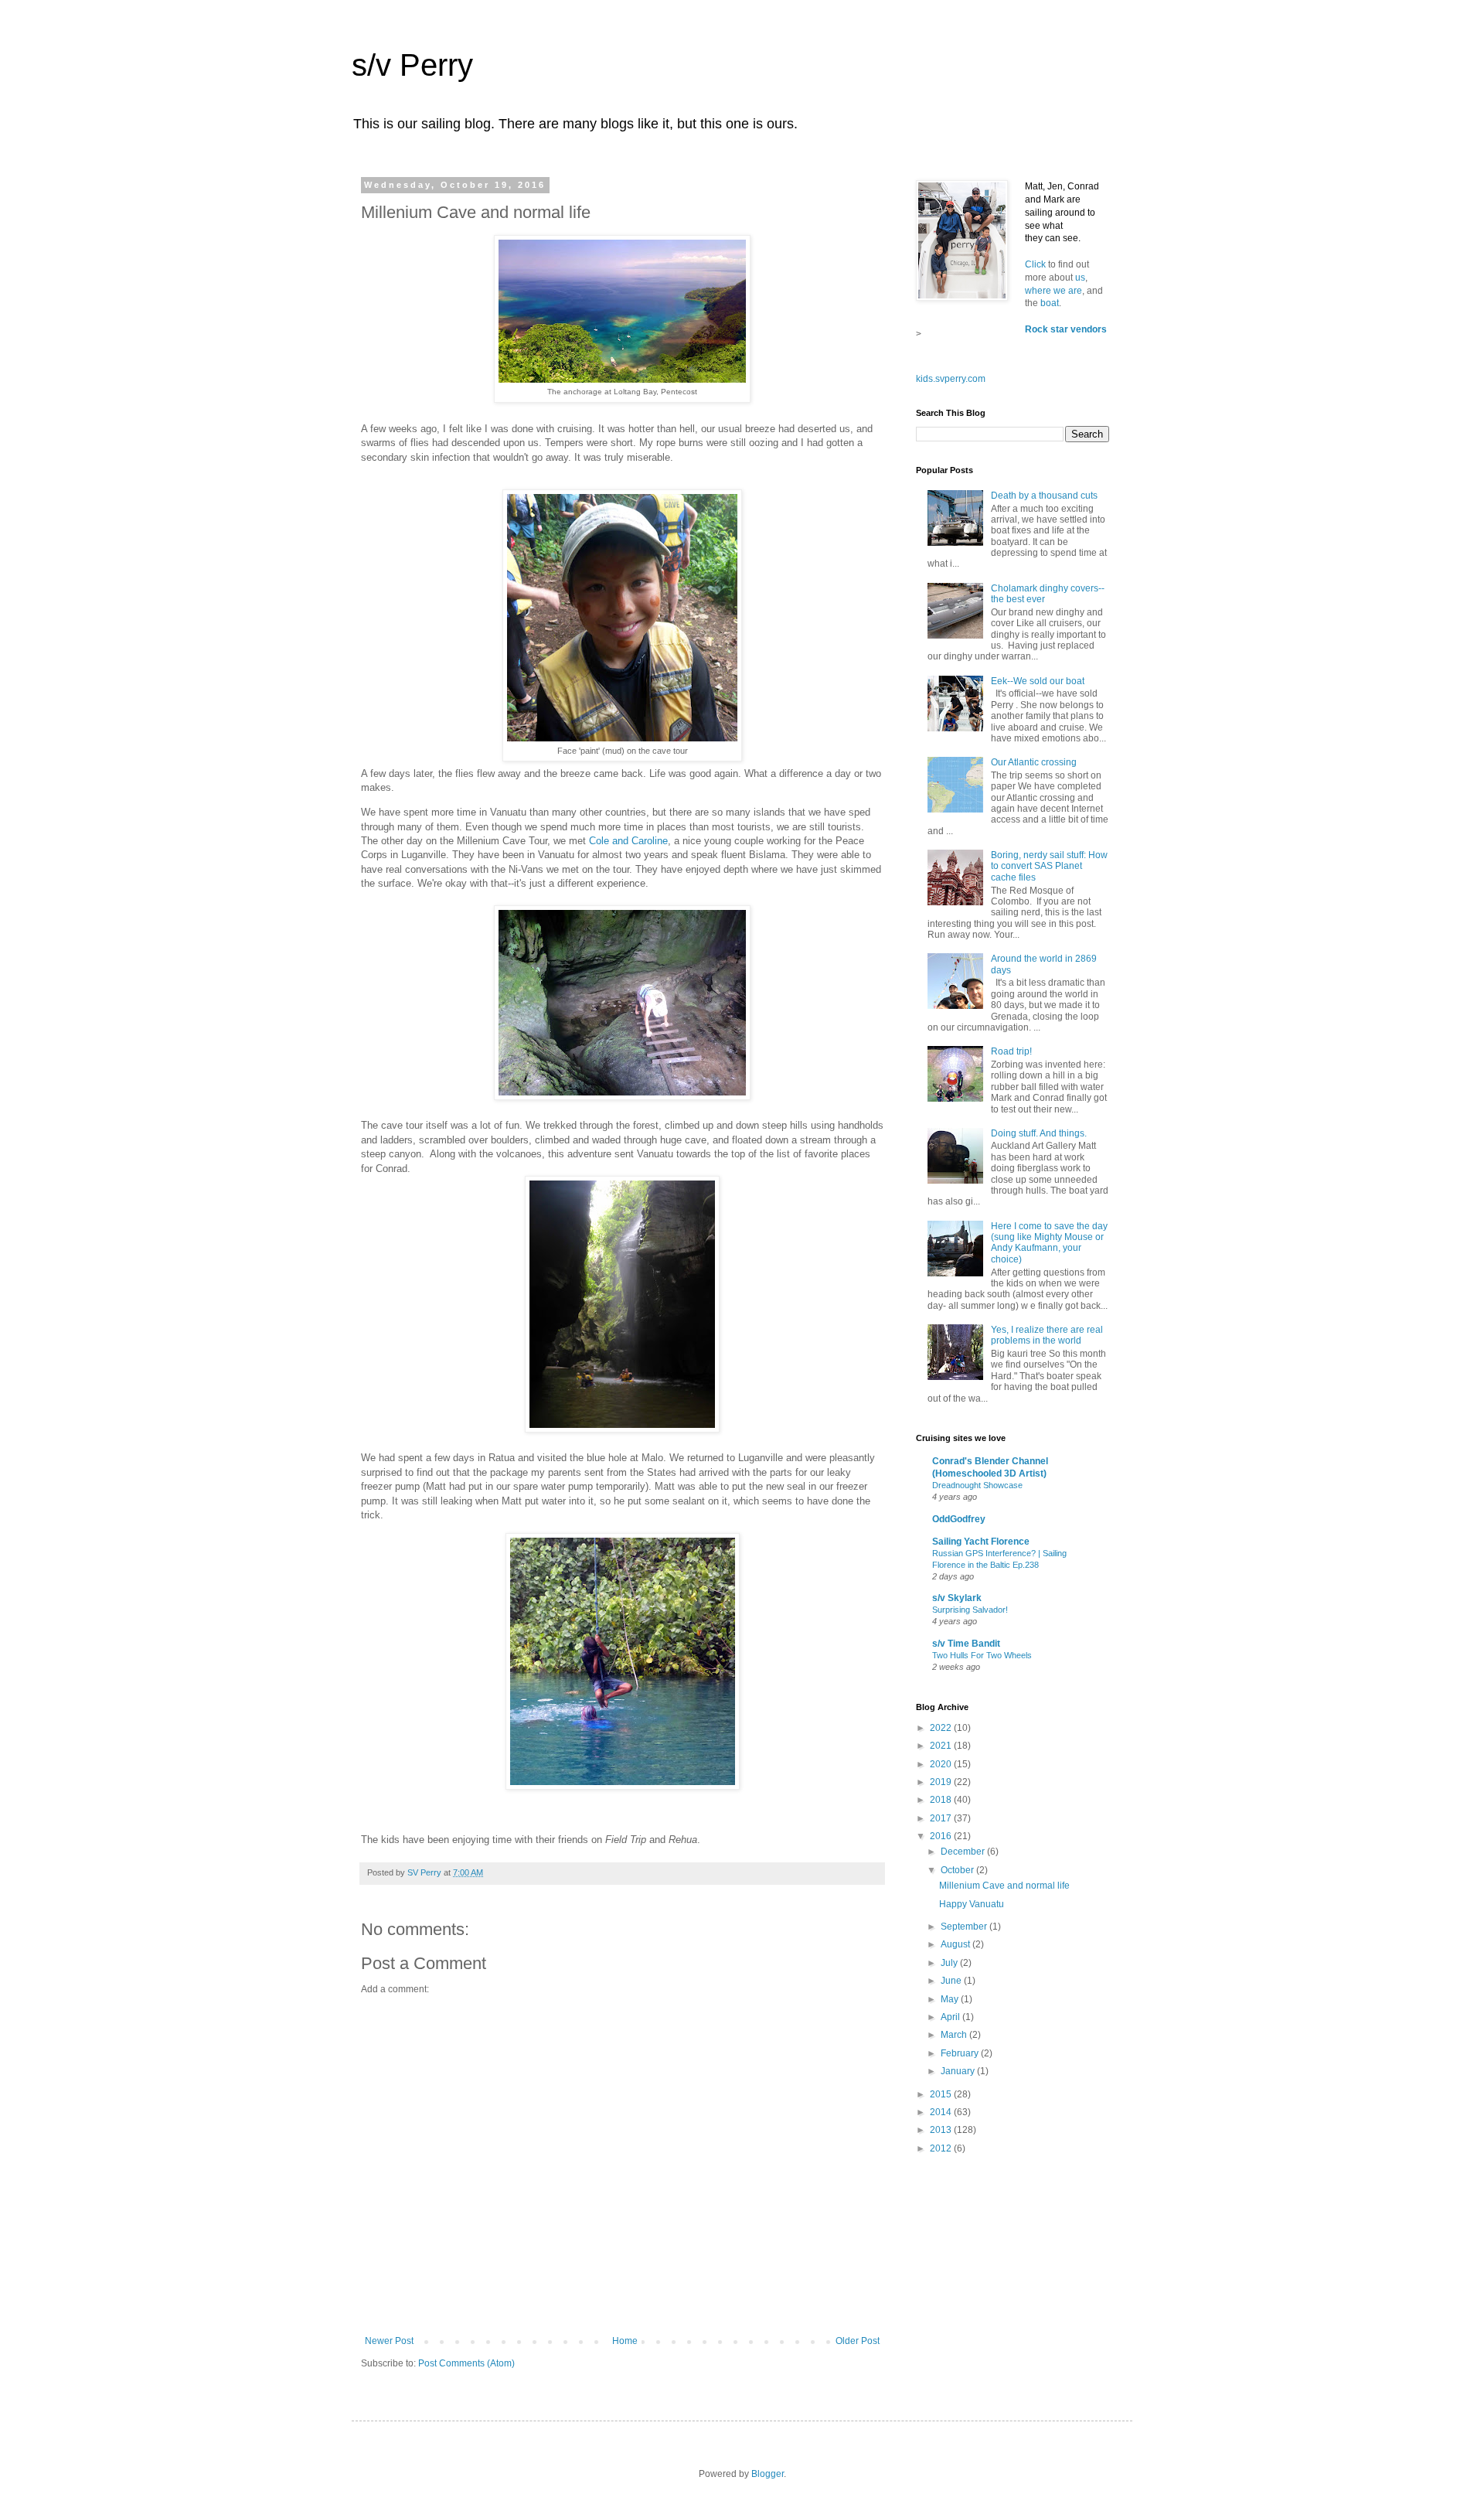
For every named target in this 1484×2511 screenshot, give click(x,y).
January (959, 2071)
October (958, 1870)
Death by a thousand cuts (1044, 496)
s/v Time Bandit (966, 1644)
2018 (942, 1800)
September (965, 1927)
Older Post (858, 2341)
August (956, 1944)
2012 (942, 2148)
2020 (942, 1764)
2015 (942, 2094)
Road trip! (1011, 1051)
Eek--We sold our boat (1038, 681)
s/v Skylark (957, 1598)
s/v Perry (412, 65)
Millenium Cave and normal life (1004, 1886)
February (961, 2053)
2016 (942, 1836)
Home (625, 2341)
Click (1036, 264)
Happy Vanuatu (972, 1904)
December (964, 1852)
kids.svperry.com (951, 379)
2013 (942, 2130)
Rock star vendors (1066, 329)
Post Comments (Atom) (466, 2363)
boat (1050, 303)
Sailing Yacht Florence (981, 1542)
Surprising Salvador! (970, 1610)
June (952, 1981)
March (955, 2035)
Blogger (768, 2474)
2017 (942, 1818)
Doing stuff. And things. (1039, 1133)
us (1080, 278)
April (951, 2017)
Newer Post (389, 2341)
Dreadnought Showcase (977, 1485)
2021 (942, 1746)
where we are (1053, 291)
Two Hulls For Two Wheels (982, 1655)
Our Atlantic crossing (1034, 762)
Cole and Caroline (628, 841)
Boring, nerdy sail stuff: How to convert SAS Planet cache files (1049, 866)
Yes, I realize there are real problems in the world (1047, 1335)
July (950, 1963)
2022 (942, 1728)
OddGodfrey (959, 1519)
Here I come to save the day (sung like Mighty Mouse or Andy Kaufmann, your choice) (1049, 1243)
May (951, 1999)
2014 (942, 2112)
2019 (942, 1782)
